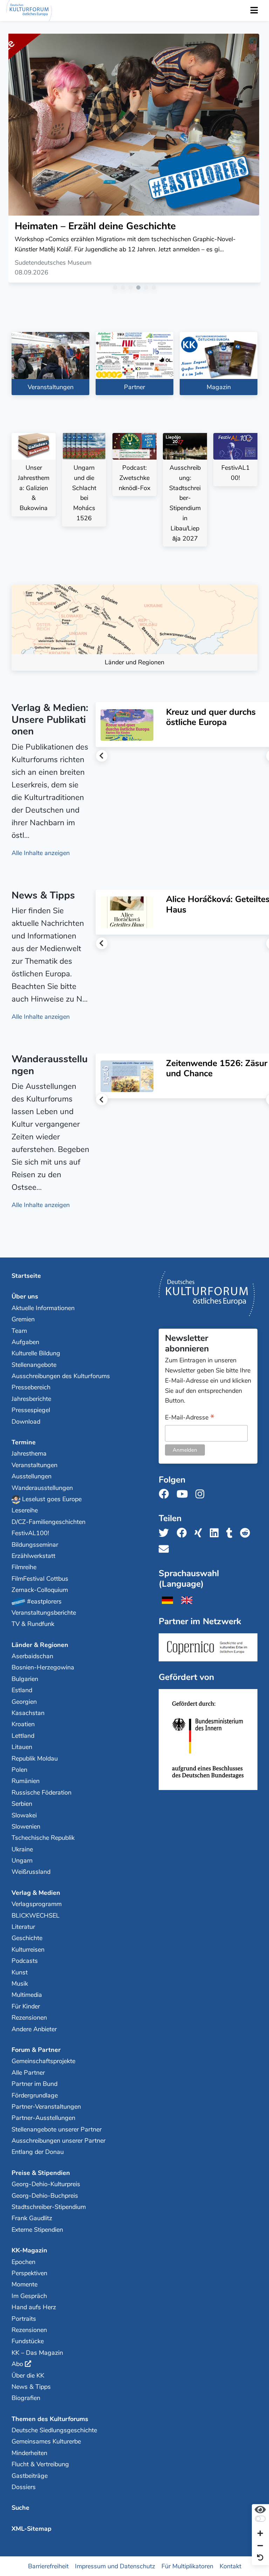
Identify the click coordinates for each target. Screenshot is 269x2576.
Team (19, 1331)
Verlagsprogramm (37, 1904)
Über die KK (28, 2375)
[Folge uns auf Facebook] (166, 1494)
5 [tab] (147, 289)
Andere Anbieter (34, 2029)
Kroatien (23, 1724)
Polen (19, 1770)
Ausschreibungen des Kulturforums (61, 1376)
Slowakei (24, 1815)
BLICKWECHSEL (36, 1916)
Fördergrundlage (35, 2095)
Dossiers (24, 2487)
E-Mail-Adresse (190, 1418)
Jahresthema (29, 1453)
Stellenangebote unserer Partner (57, 2129)
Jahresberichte (31, 1399)
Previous (102, 756)
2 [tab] (124, 289)
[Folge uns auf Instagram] (202, 1494)
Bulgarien (25, 1679)
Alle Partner (28, 2073)
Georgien (24, 1702)
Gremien (23, 1319)
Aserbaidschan (32, 1656)
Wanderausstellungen (42, 1488)
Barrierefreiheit (48, 2566)
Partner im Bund (35, 2084)
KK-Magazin (29, 2250)
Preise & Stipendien (41, 2173)
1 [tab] (117, 289)
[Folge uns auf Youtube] (184, 1494)
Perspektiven (29, 2273)
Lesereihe (25, 1510)
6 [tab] (155, 289)
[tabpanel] (134, 161)
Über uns (25, 1296)
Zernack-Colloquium (40, 1590)
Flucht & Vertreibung (40, 2464)
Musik (20, 1984)
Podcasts (25, 1961)
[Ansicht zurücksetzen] (260, 2558)
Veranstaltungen (35, 1465)
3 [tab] (132, 289)
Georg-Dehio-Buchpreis (45, 2196)
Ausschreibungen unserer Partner (58, 2141)
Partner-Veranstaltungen (46, 2107)
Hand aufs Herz (34, 2307)
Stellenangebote (34, 1365)
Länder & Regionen (40, 1645)
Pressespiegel (31, 1410)
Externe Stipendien (37, 2230)
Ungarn (22, 1860)
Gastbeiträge (30, 2476)
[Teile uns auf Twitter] (166, 1533)
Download (26, 1422)
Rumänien (26, 1781)
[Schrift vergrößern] (260, 2534)
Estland (22, 1690)
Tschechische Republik (43, 1838)
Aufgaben (25, 1342)
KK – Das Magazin (37, 2353)
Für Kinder (26, 2006)
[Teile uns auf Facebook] (184, 1533)
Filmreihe (24, 1567)
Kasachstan (28, 1713)
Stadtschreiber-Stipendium (49, 2207)
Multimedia (27, 1995)
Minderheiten (29, 2453)
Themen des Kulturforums (50, 2419)
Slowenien (26, 1826)
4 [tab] (140, 289)
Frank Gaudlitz (32, 2218)
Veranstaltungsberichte (44, 1613)
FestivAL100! (30, 1533)
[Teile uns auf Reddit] (247, 1533)
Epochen (23, 2262)
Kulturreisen (28, 1950)
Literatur (23, 1927)
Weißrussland (31, 1872)
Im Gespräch (29, 2296)
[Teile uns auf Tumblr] (232, 1533)
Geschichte (27, 1938)
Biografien (26, 2398)
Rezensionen (29, 2018)
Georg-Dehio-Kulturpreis (46, 2184)
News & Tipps (31, 2387)
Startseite (26, 1276)
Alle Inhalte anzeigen (41, 853)
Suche (20, 2508)
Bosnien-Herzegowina (43, 1667)
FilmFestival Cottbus (40, 1579)
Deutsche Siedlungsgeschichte (54, 2430)
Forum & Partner (36, 2050)
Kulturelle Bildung (36, 1353)
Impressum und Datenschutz (115, 2566)
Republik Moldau (35, 1758)
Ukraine (22, 1849)
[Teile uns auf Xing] (200, 1533)
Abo (17, 2364)
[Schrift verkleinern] (260, 2546)
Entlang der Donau (38, 2152)
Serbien (22, 1804)
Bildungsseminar (35, 1545)
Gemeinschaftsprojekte (43, 2061)
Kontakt (230, 2566)
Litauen (22, 1747)
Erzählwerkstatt (33, 1556)
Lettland (23, 1736)
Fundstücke (28, 2341)
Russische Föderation (42, 1792)
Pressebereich (31, 1387)
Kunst (20, 1972)
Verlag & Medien (36, 1893)
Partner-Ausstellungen (43, 2118)
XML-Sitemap (32, 2529)
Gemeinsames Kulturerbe (46, 2441)
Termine (24, 1442)
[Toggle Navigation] (254, 11)
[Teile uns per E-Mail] (166, 1549)
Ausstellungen (32, 1476)
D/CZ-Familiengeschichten (49, 1522)
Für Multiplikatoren (187, 2566)
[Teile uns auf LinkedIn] (216, 1533)
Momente (25, 2284)
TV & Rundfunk (33, 1624)
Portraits (24, 2319)
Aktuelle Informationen (43, 1308)
